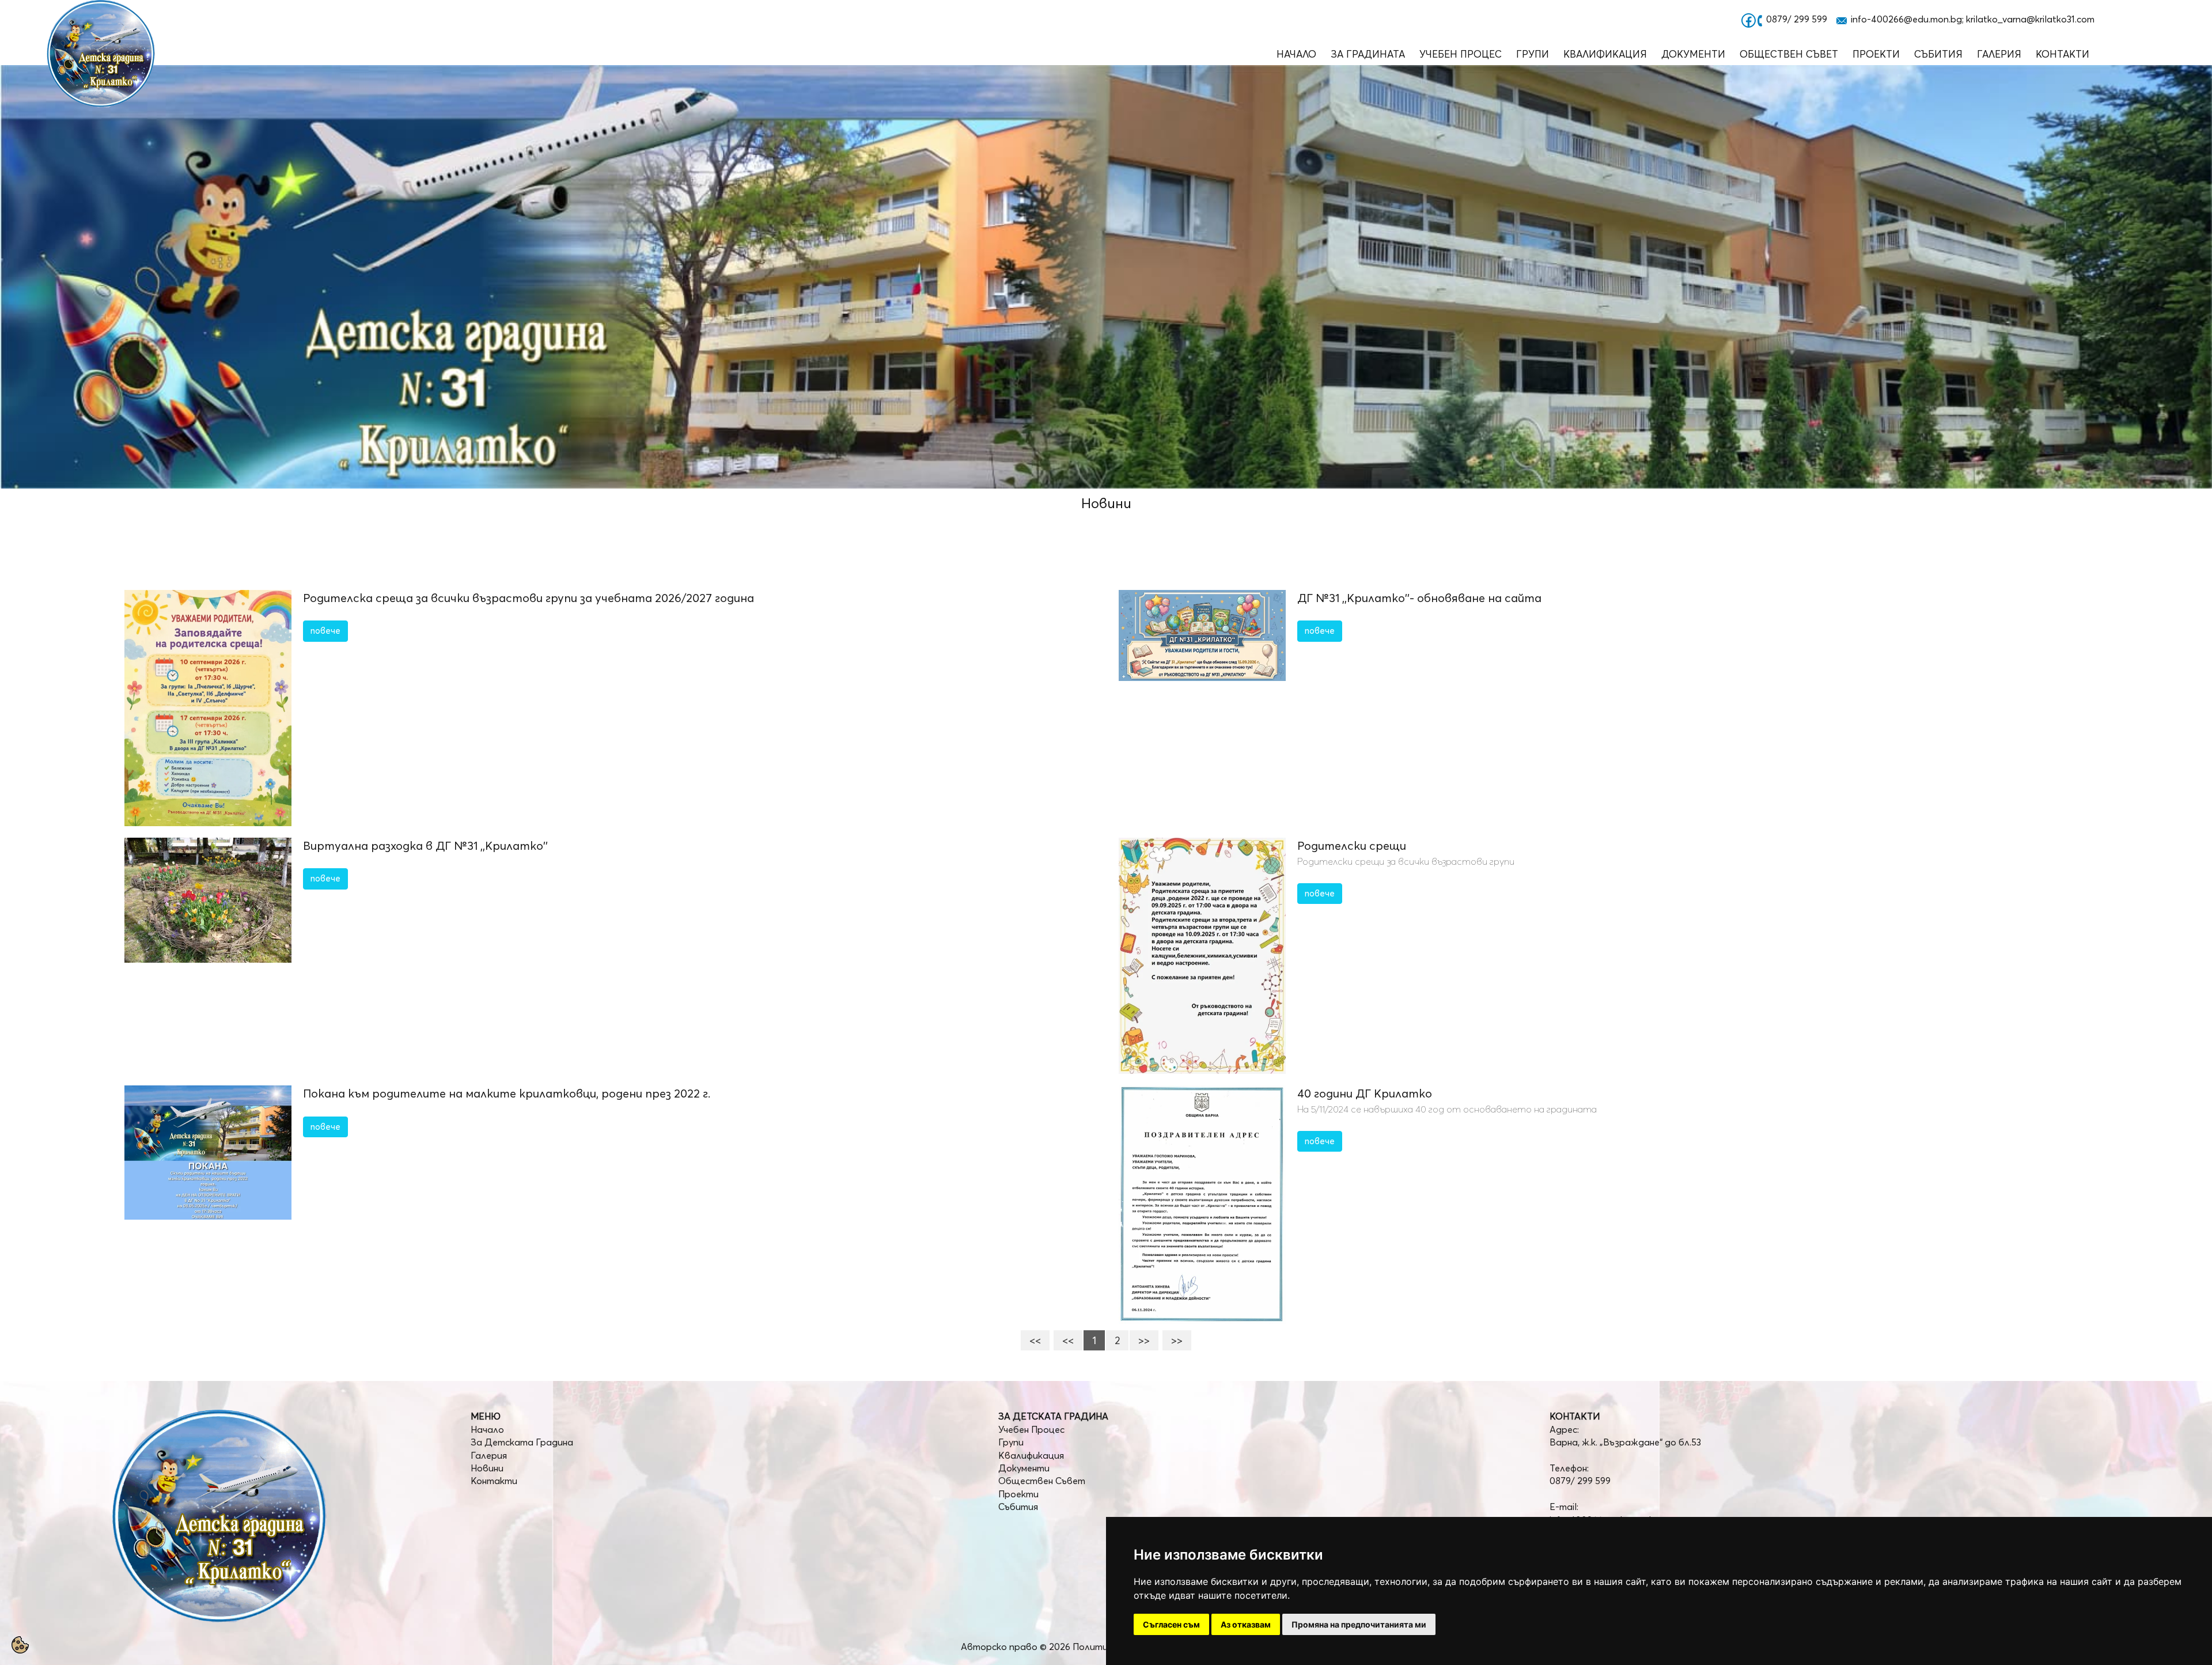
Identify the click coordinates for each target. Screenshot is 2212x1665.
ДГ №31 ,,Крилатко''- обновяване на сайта (1419, 598)
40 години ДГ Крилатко (1365, 1093)
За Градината (1368, 54)
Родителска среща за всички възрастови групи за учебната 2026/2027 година (529, 598)
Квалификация (1605, 54)
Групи (1533, 54)
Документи (1693, 54)
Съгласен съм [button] (1171, 1624)
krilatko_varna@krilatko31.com (2030, 19)
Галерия (1999, 54)
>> (1144, 1340)
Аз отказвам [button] (1246, 1624)
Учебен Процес (1461, 54)
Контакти (2063, 54)
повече (325, 631)
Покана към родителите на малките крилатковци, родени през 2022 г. (507, 1093)
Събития (1938, 54)
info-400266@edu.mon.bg (1906, 19)
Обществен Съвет (1789, 54)
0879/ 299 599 (1797, 19)
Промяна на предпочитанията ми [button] (1359, 1624)
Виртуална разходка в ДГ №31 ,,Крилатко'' (425, 845)
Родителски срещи (1352, 845)
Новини (487, 1468)
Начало (1296, 54)
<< (1035, 1340)
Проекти (1876, 54)
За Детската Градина (522, 1442)
